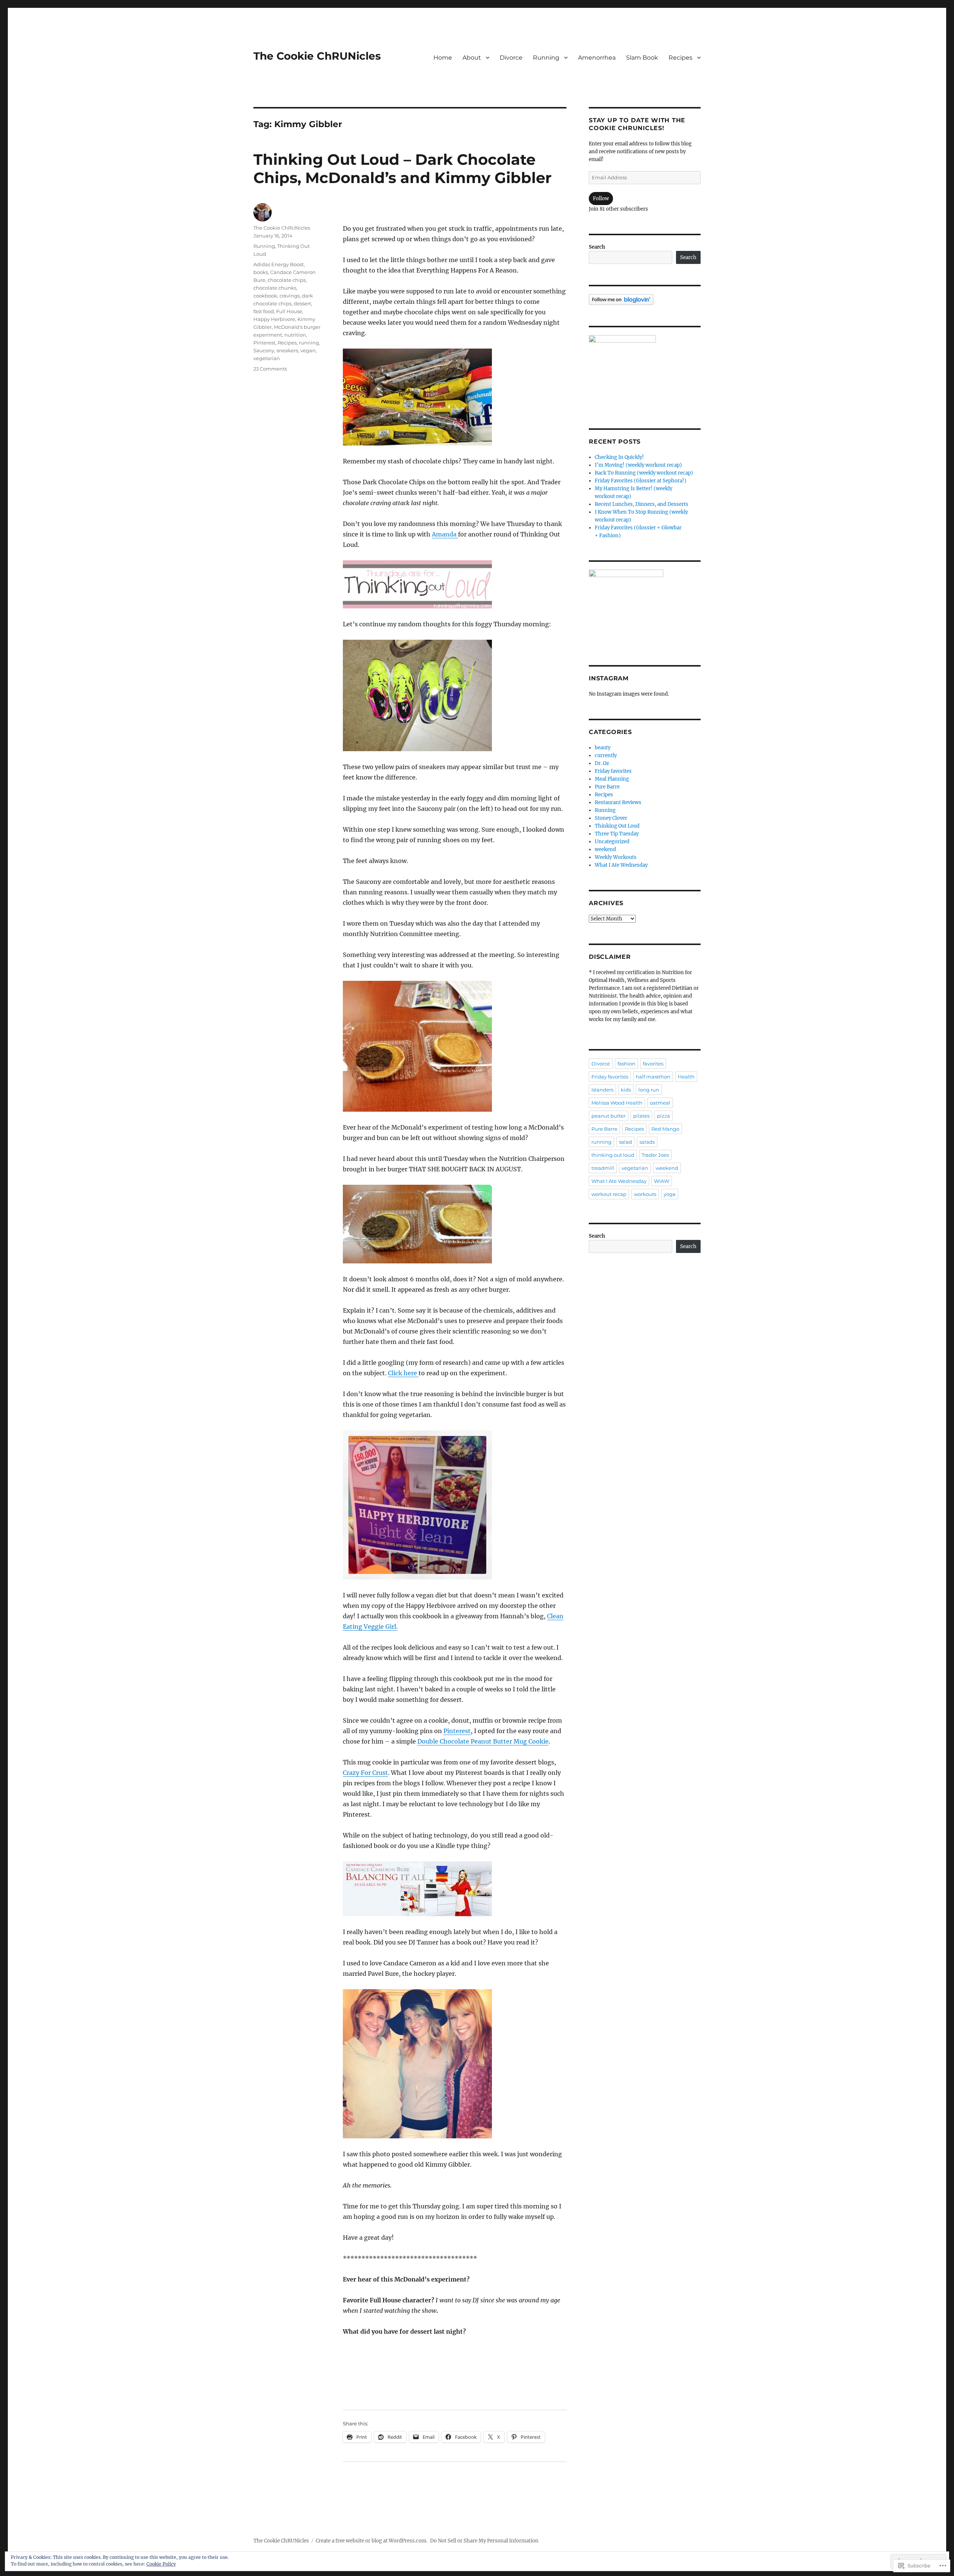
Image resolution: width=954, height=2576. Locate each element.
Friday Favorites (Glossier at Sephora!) (641, 481)
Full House (289, 311)
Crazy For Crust (365, 1773)
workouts (645, 1194)
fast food (264, 311)
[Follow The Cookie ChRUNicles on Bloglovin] (645, 300)
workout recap (609, 1194)
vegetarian (267, 358)
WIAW (662, 1181)
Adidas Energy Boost (279, 264)
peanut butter (609, 1116)
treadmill (603, 1168)
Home (443, 58)
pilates (641, 1116)
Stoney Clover (611, 818)
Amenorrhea (597, 58)
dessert (302, 303)
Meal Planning (612, 779)
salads (647, 1142)
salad (626, 1142)
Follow (601, 199)
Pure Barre (607, 787)
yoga (670, 1194)
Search (597, 247)
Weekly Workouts (616, 857)
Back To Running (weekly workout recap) (644, 473)
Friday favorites (613, 771)
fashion (626, 1064)
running (309, 343)
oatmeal (660, 1103)
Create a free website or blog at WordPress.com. (372, 2541)
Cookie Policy (161, 2564)
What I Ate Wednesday (621, 865)
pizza (664, 1116)
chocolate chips (287, 280)
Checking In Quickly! (619, 457)
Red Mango (665, 1129)
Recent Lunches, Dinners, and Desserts (642, 504)
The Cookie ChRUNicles (317, 56)
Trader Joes (655, 1155)
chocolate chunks (275, 288)
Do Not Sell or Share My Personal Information (484, 2541)
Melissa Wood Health (617, 1103)
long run (649, 1090)
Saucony (264, 350)
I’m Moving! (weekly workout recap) (638, 465)
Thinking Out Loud (617, 826)
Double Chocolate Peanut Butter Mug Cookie (483, 1741)
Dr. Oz (602, 763)
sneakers (287, 350)
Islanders (602, 1090)
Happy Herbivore (274, 319)
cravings (290, 296)
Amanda (445, 534)
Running (546, 58)
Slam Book (642, 58)
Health (686, 1077)
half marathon (653, 1077)
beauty (603, 748)
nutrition (295, 335)
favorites (653, 1064)
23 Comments (270, 369)
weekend (605, 849)
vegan (308, 350)
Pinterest (457, 1731)
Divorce (511, 58)
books (261, 272)
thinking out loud (613, 1155)
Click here (403, 1373)
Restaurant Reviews (618, 802)
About (472, 58)
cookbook (265, 296)
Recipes (680, 58)
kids (626, 1090)
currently (606, 755)
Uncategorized (612, 842)
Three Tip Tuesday (617, 834)
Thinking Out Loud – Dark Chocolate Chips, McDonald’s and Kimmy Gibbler (402, 169)
